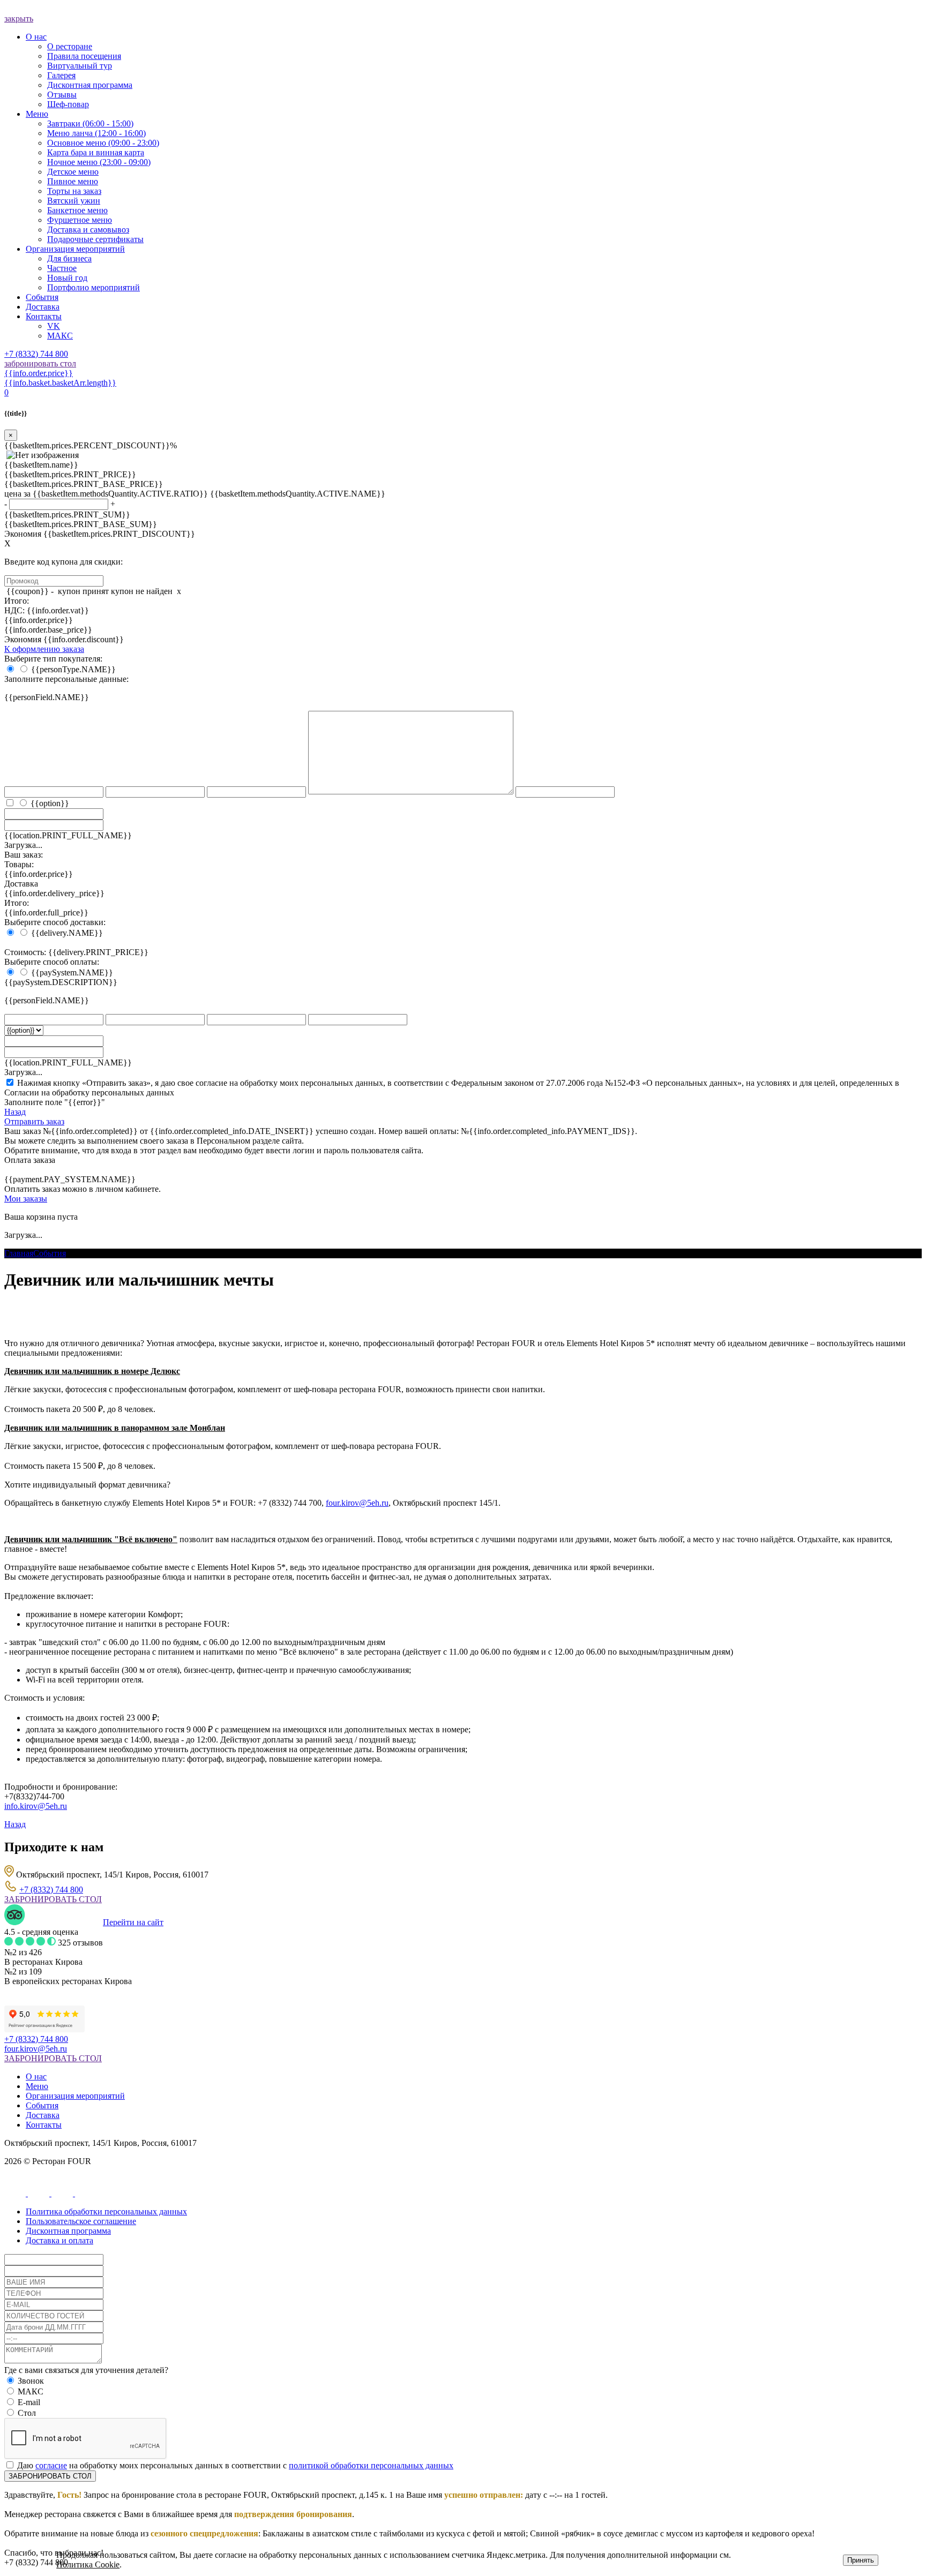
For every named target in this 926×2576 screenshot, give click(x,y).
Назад (15, 1112)
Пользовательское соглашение (81, 2221)
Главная (19, 1253)
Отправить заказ (34, 1121)
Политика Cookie (88, 2564)
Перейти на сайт (133, 1922)
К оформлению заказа (44, 649)
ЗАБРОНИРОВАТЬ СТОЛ (53, 1899)
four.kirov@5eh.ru (357, 1503)
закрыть (19, 18)
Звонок (31, 2381)
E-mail (29, 2402)
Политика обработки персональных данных (106, 2211)
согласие (51, 2465)
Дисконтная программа (68, 2231)
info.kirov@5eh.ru (36, 1806)
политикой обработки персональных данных (371, 2465)
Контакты (44, 2125)
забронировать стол (40, 363)
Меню (37, 2086)
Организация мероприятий (75, 2096)
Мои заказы (26, 1199)
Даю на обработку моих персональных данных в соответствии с (235, 2465)
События (50, 1253)
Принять (861, 2560)
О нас (36, 2076)
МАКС (31, 2391)
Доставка (43, 2115)
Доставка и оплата (59, 2240)
